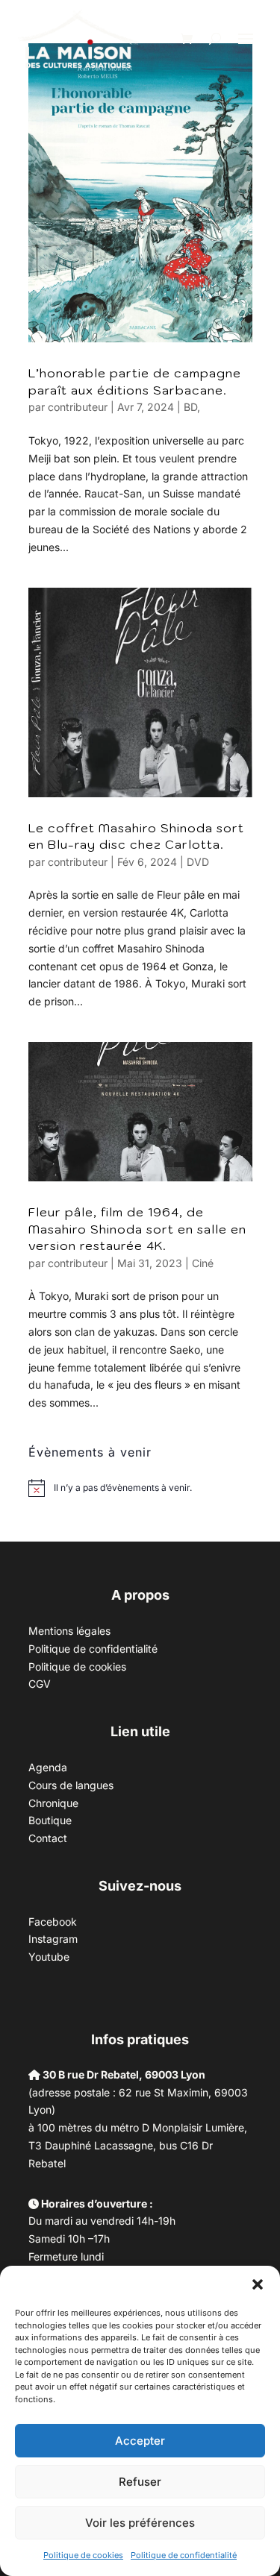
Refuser (140, 2482)
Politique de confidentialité (184, 2555)
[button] (258, 2284)
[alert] (123, 1488)
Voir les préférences (140, 2523)
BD (190, 407)
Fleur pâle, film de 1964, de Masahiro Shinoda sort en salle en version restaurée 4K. (137, 1229)
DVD (198, 862)
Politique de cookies (83, 2555)
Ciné (203, 1263)
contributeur (78, 407)
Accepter (140, 2441)
